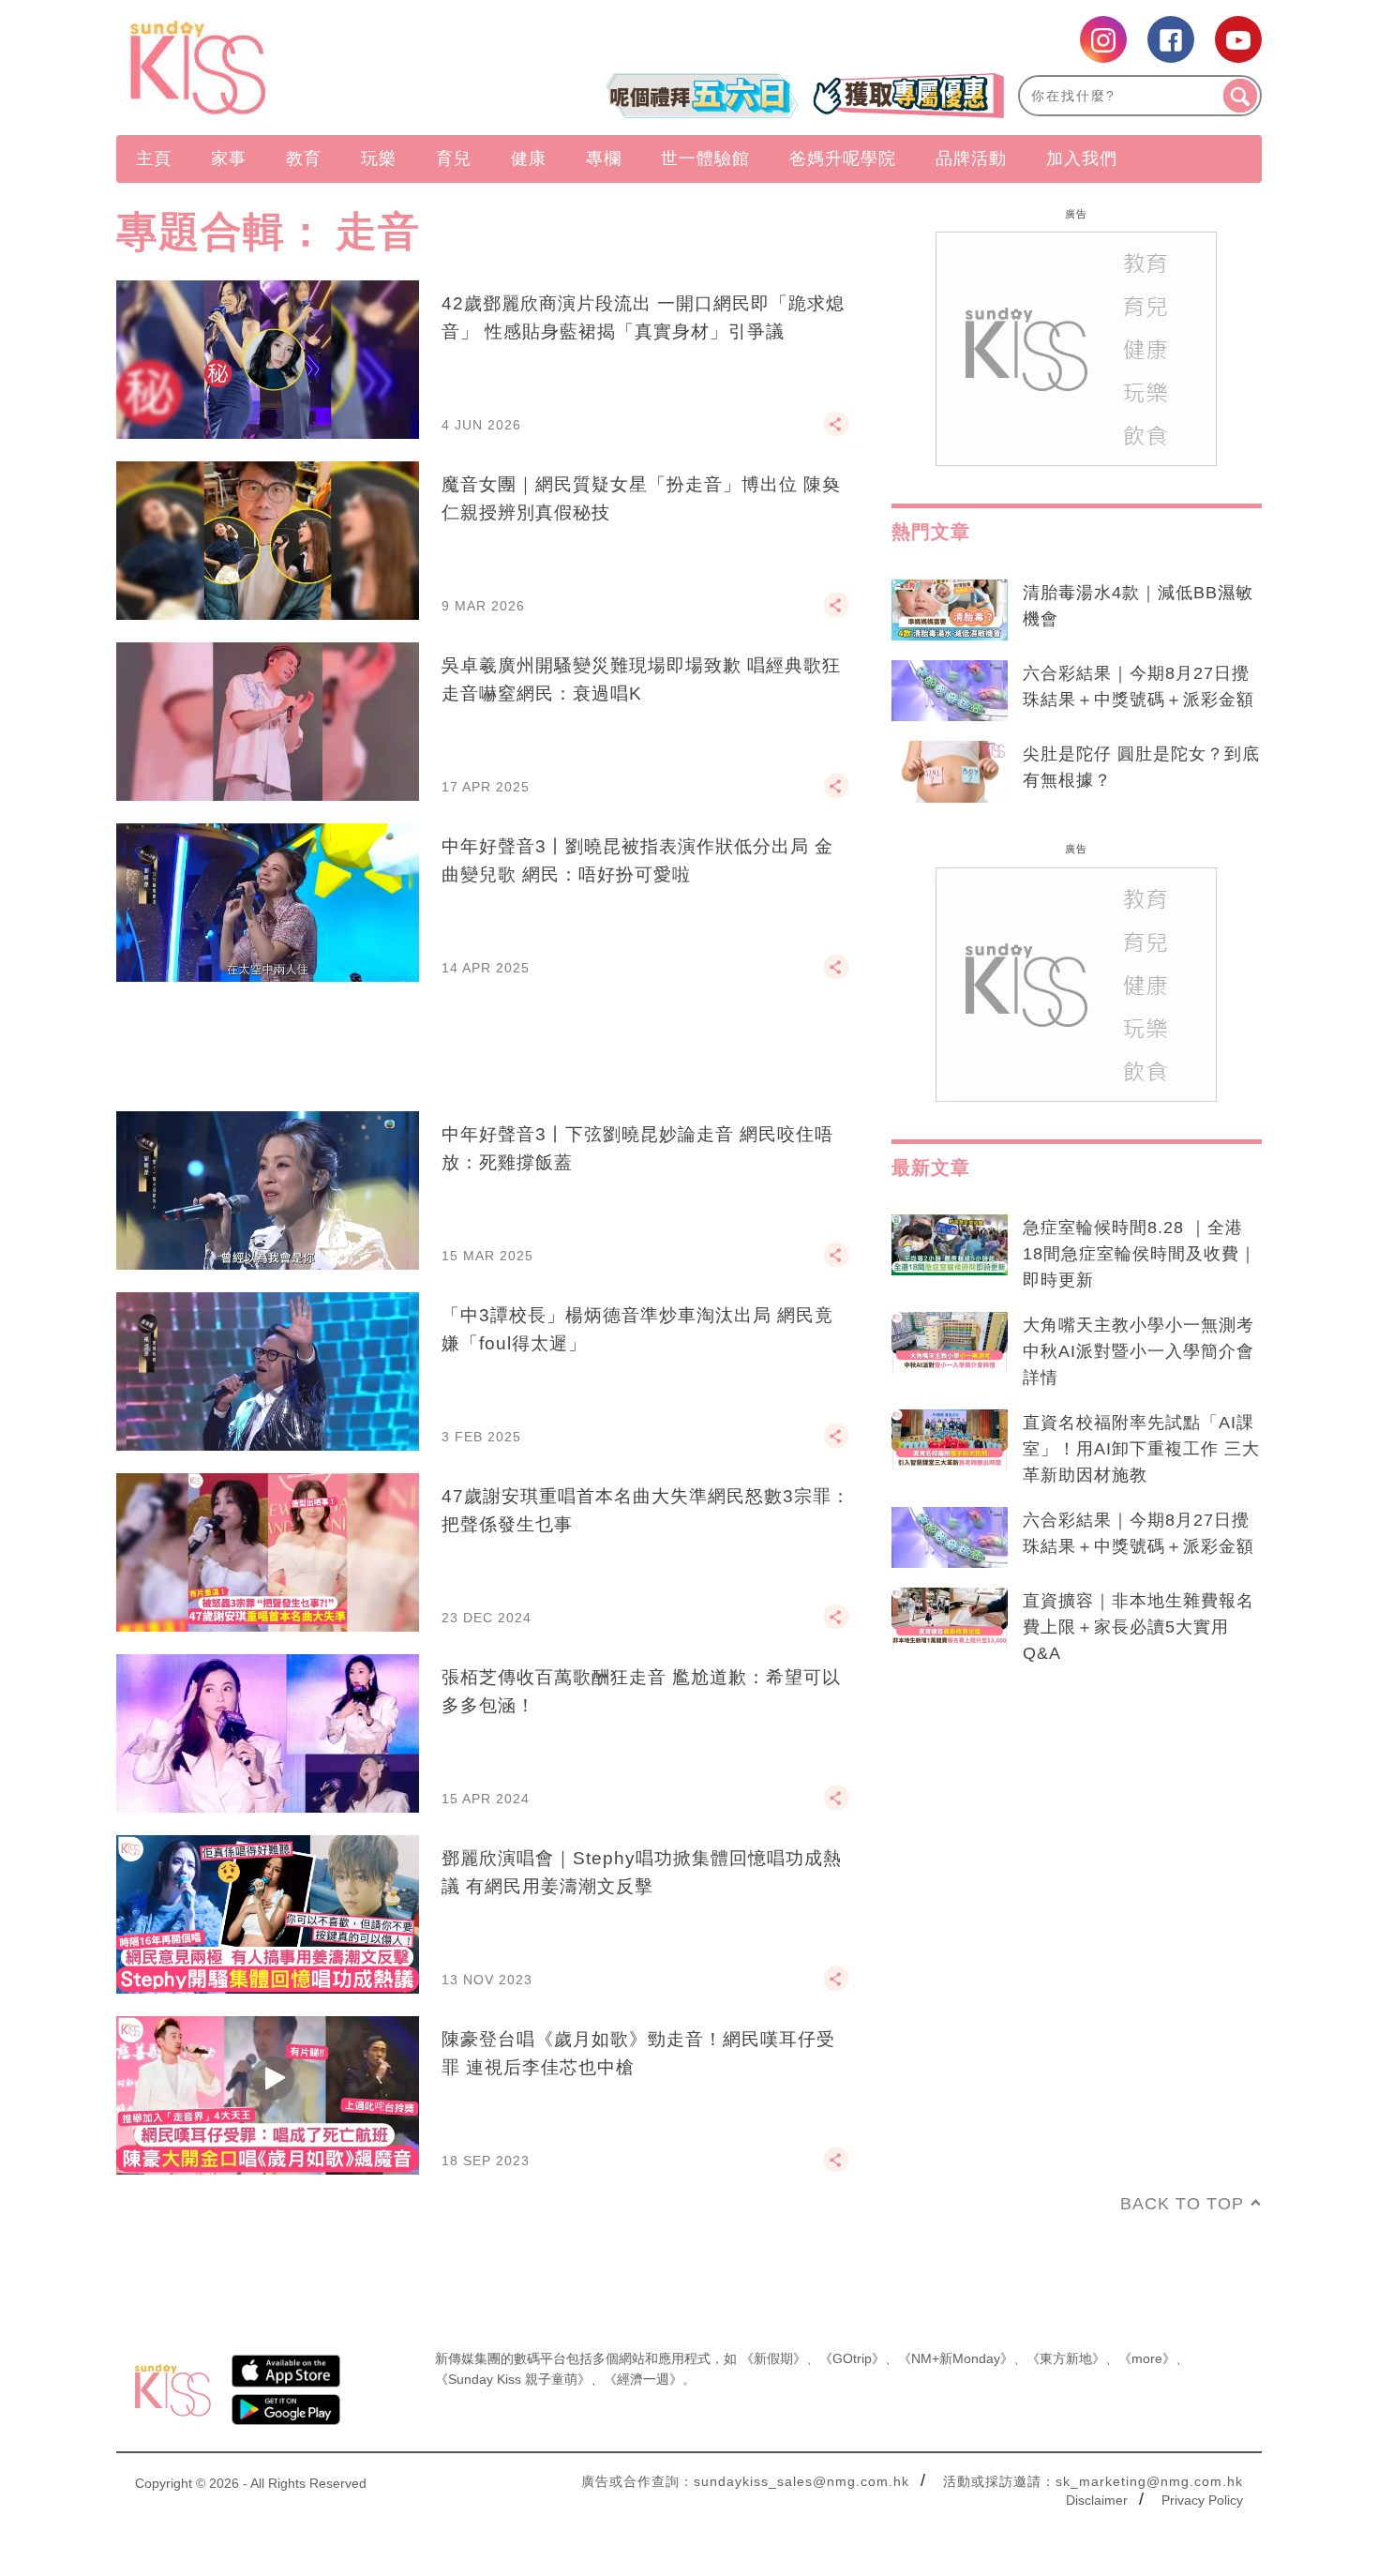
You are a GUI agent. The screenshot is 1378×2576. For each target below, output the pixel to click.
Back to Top (1182, 2204)
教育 (304, 158)
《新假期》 (773, 2358)
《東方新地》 (1066, 2358)
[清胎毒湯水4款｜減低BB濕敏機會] (950, 610)
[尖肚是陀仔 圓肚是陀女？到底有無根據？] (950, 772)
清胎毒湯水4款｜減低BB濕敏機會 (1138, 606)
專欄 (604, 158)
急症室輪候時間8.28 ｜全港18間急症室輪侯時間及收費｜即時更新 (1140, 1254)
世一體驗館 (705, 158)
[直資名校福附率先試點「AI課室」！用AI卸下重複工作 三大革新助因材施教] (950, 1440)
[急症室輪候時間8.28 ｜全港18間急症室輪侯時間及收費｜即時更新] (950, 1245)
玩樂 (379, 158)
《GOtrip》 (852, 2358)
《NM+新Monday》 (956, 2358)
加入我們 (1082, 158)
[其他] (836, 432)
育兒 (454, 158)
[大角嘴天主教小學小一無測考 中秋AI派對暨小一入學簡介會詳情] (950, 1343)
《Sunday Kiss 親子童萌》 (513, 2379)
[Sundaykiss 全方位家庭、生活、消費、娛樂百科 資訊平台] (288, 68)
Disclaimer (1097, 2500)
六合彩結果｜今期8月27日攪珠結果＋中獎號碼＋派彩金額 (1138, 686)
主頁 (154, 158)
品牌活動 (971, 158)
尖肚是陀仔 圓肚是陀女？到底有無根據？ (1141, 767)
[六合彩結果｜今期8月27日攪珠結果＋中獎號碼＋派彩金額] (950, 691)
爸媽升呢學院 (843, 158)
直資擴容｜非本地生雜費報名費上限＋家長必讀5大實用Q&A (1138, 1627)
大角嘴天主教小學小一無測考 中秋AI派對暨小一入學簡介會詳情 (1138, 1351)
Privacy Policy (1202, 2500)
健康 (529, 158)
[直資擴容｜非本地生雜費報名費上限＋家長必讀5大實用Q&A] (950, 1619)
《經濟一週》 (643, 2379)
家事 (229, 158)
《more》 (1147, 2358)
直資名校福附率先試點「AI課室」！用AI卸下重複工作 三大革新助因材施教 (1141, 1449)
